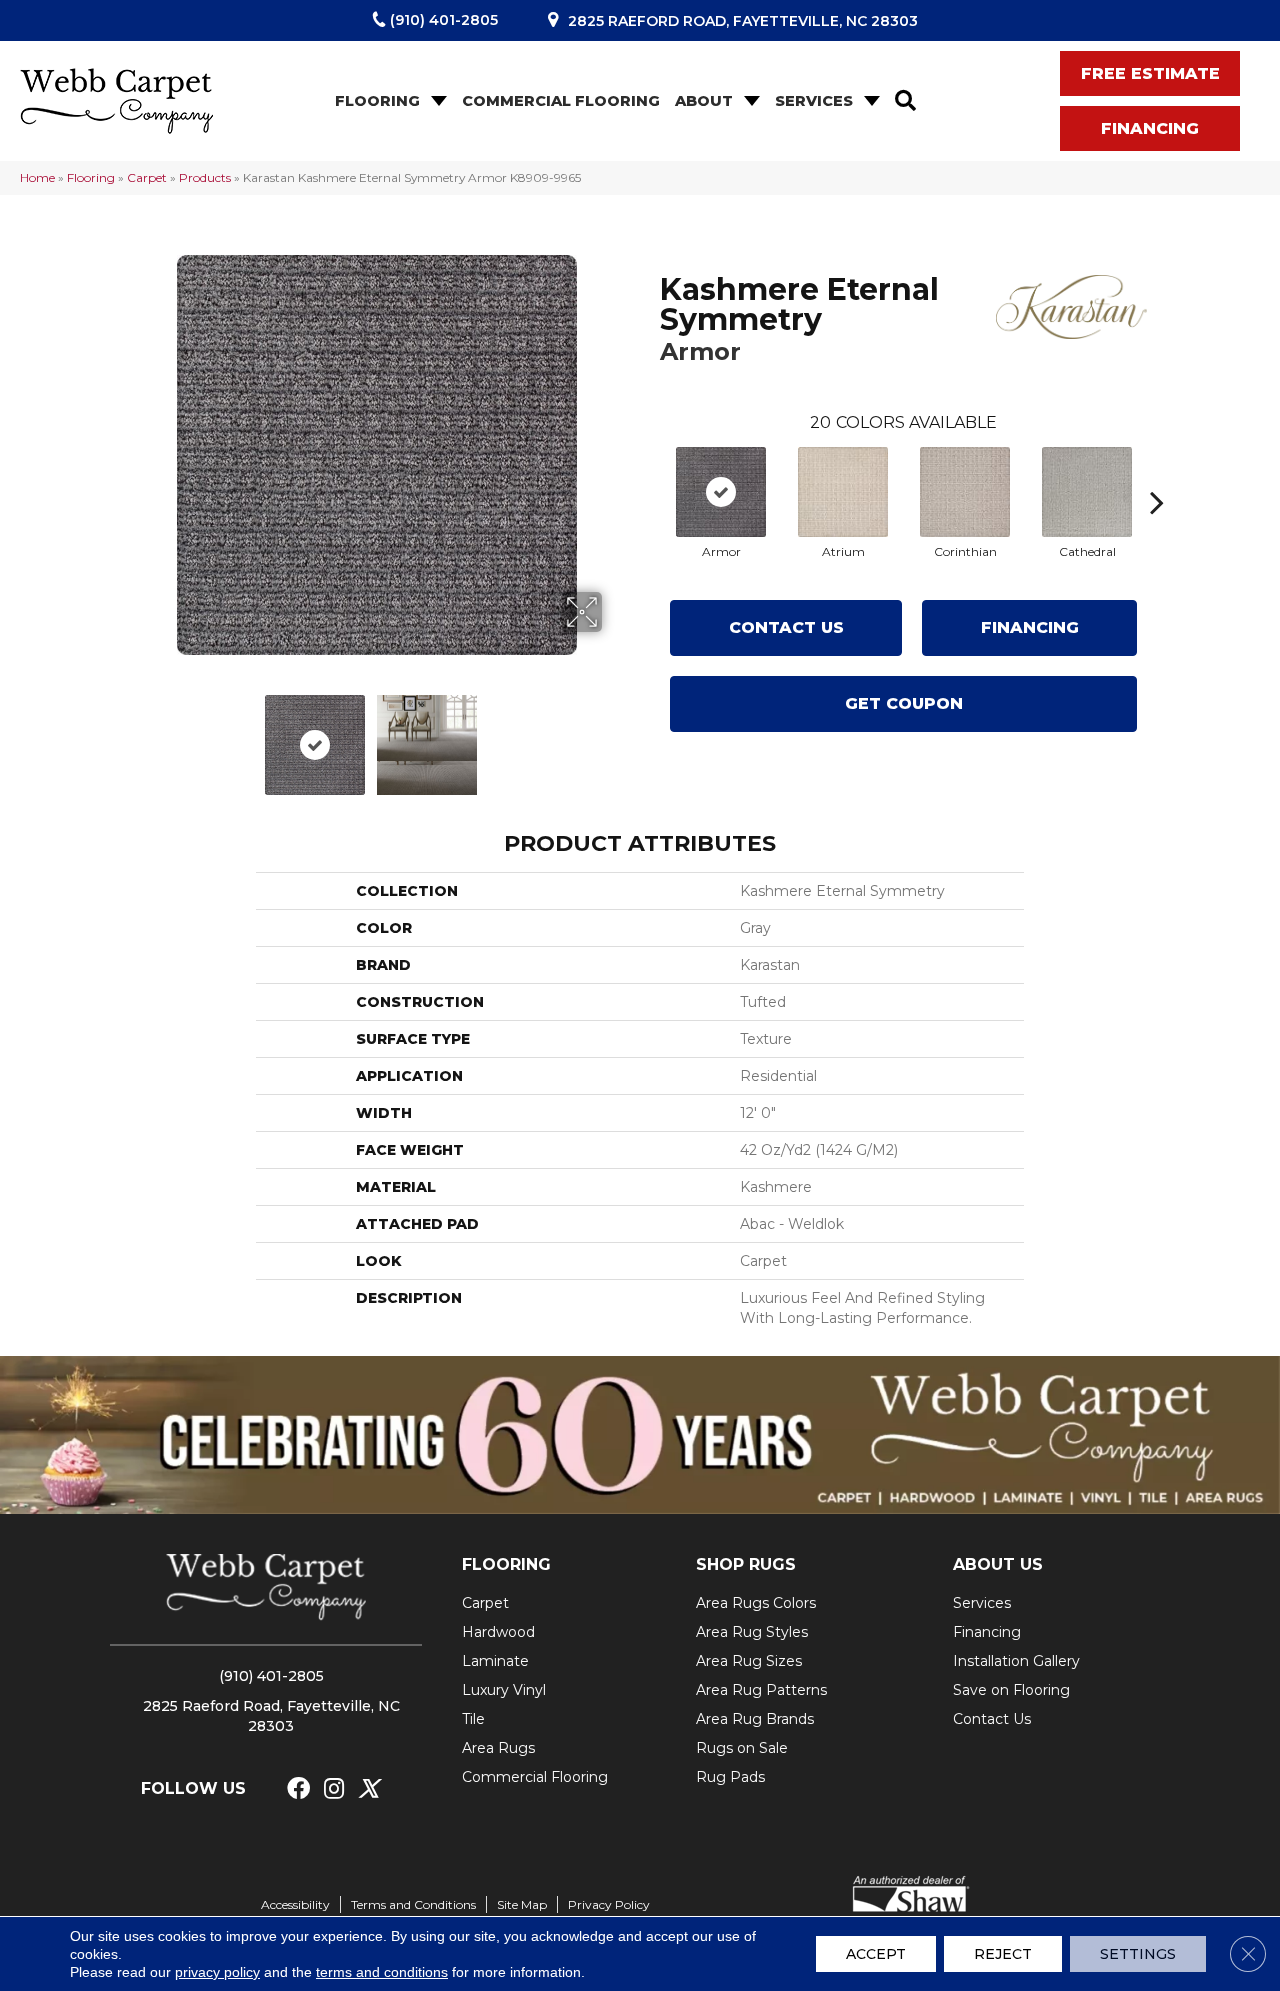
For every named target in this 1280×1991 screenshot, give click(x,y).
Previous (138, 735)
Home (37, 177)
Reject (1003, 1954)
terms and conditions (382, 1972)
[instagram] (334, 1789)
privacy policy (217, 1972)
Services (814, 101)
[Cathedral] (1087, 492)
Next (615, 735)
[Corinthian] (965, 492)
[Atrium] (843, 492)
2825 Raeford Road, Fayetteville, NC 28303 (743, 21)
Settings (1138, 1954)
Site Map (522, 1904)
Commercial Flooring (561, 101)
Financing (1030, 627)
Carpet (147, 177)
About (704, 101)
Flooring (377, 101)
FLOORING (506, 1564)
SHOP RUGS (746, 1564)
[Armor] (721, 492)
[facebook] (298, 1789)
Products (205, 177)
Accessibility (295, 1904)
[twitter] (368, 1789)
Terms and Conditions (413, 1904)
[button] (437, 101)
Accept (876, 1954)
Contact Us (786, 627)
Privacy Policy (609, 1904)
